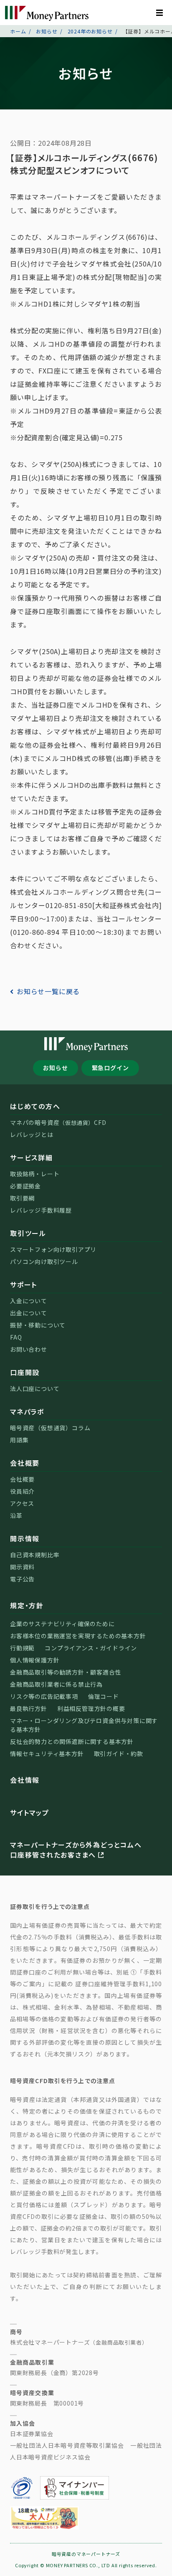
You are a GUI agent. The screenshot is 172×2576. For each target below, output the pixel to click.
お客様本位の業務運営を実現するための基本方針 (78, 1636)
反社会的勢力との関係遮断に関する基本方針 (72, 1741)
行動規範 (22, 1648)
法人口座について (35, 1388)
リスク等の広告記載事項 (44, 1696)
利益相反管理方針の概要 (91, 1708)
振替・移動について (38, 1325)
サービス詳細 (32, 1157)
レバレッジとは (32, 1134)
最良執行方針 (29, 1708)
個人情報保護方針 (35, 1660)
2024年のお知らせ (90, 31)
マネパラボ (27, 1411)
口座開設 (25, 1372)
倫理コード (104, 1696)
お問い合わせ (29, 1349)
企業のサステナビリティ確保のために (62, 1624)
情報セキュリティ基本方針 (47, 1754)
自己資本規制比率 (35, 1555)
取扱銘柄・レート (35, 1174)
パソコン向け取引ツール (44, 1261)
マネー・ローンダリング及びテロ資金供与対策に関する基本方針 (84, 1725)
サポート (24, 1284)
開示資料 (22, 1567)
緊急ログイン (110, 1068)
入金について (29, 1301)
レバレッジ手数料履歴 (41, 1210)
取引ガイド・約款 (119, 1754)
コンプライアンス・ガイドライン (91, 1648)
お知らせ (47, 31)
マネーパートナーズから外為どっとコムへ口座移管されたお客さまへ (76, 1850)
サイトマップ (30, 1812)
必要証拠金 (25, 1186)
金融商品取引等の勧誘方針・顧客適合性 (66, 1672)
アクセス (22, 1503)
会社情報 (25, 1780)
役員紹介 (22, 1491)
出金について (29, 1313)
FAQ (16, 1337)
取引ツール (28, 1233)
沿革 (16, 1515)
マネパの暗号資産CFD (58, 1122)
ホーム (18, 31)
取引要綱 (22, 1198)
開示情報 (25, 1538)
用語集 (19, 1440)
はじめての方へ (35, 1106)
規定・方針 (27, 1605)
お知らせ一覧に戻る (48, 991)
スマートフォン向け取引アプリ (53, 1249)
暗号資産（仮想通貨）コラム (50, 1428)
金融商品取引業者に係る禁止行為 (56, 1684)
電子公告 (22, 1579)
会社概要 (25, 1463)
